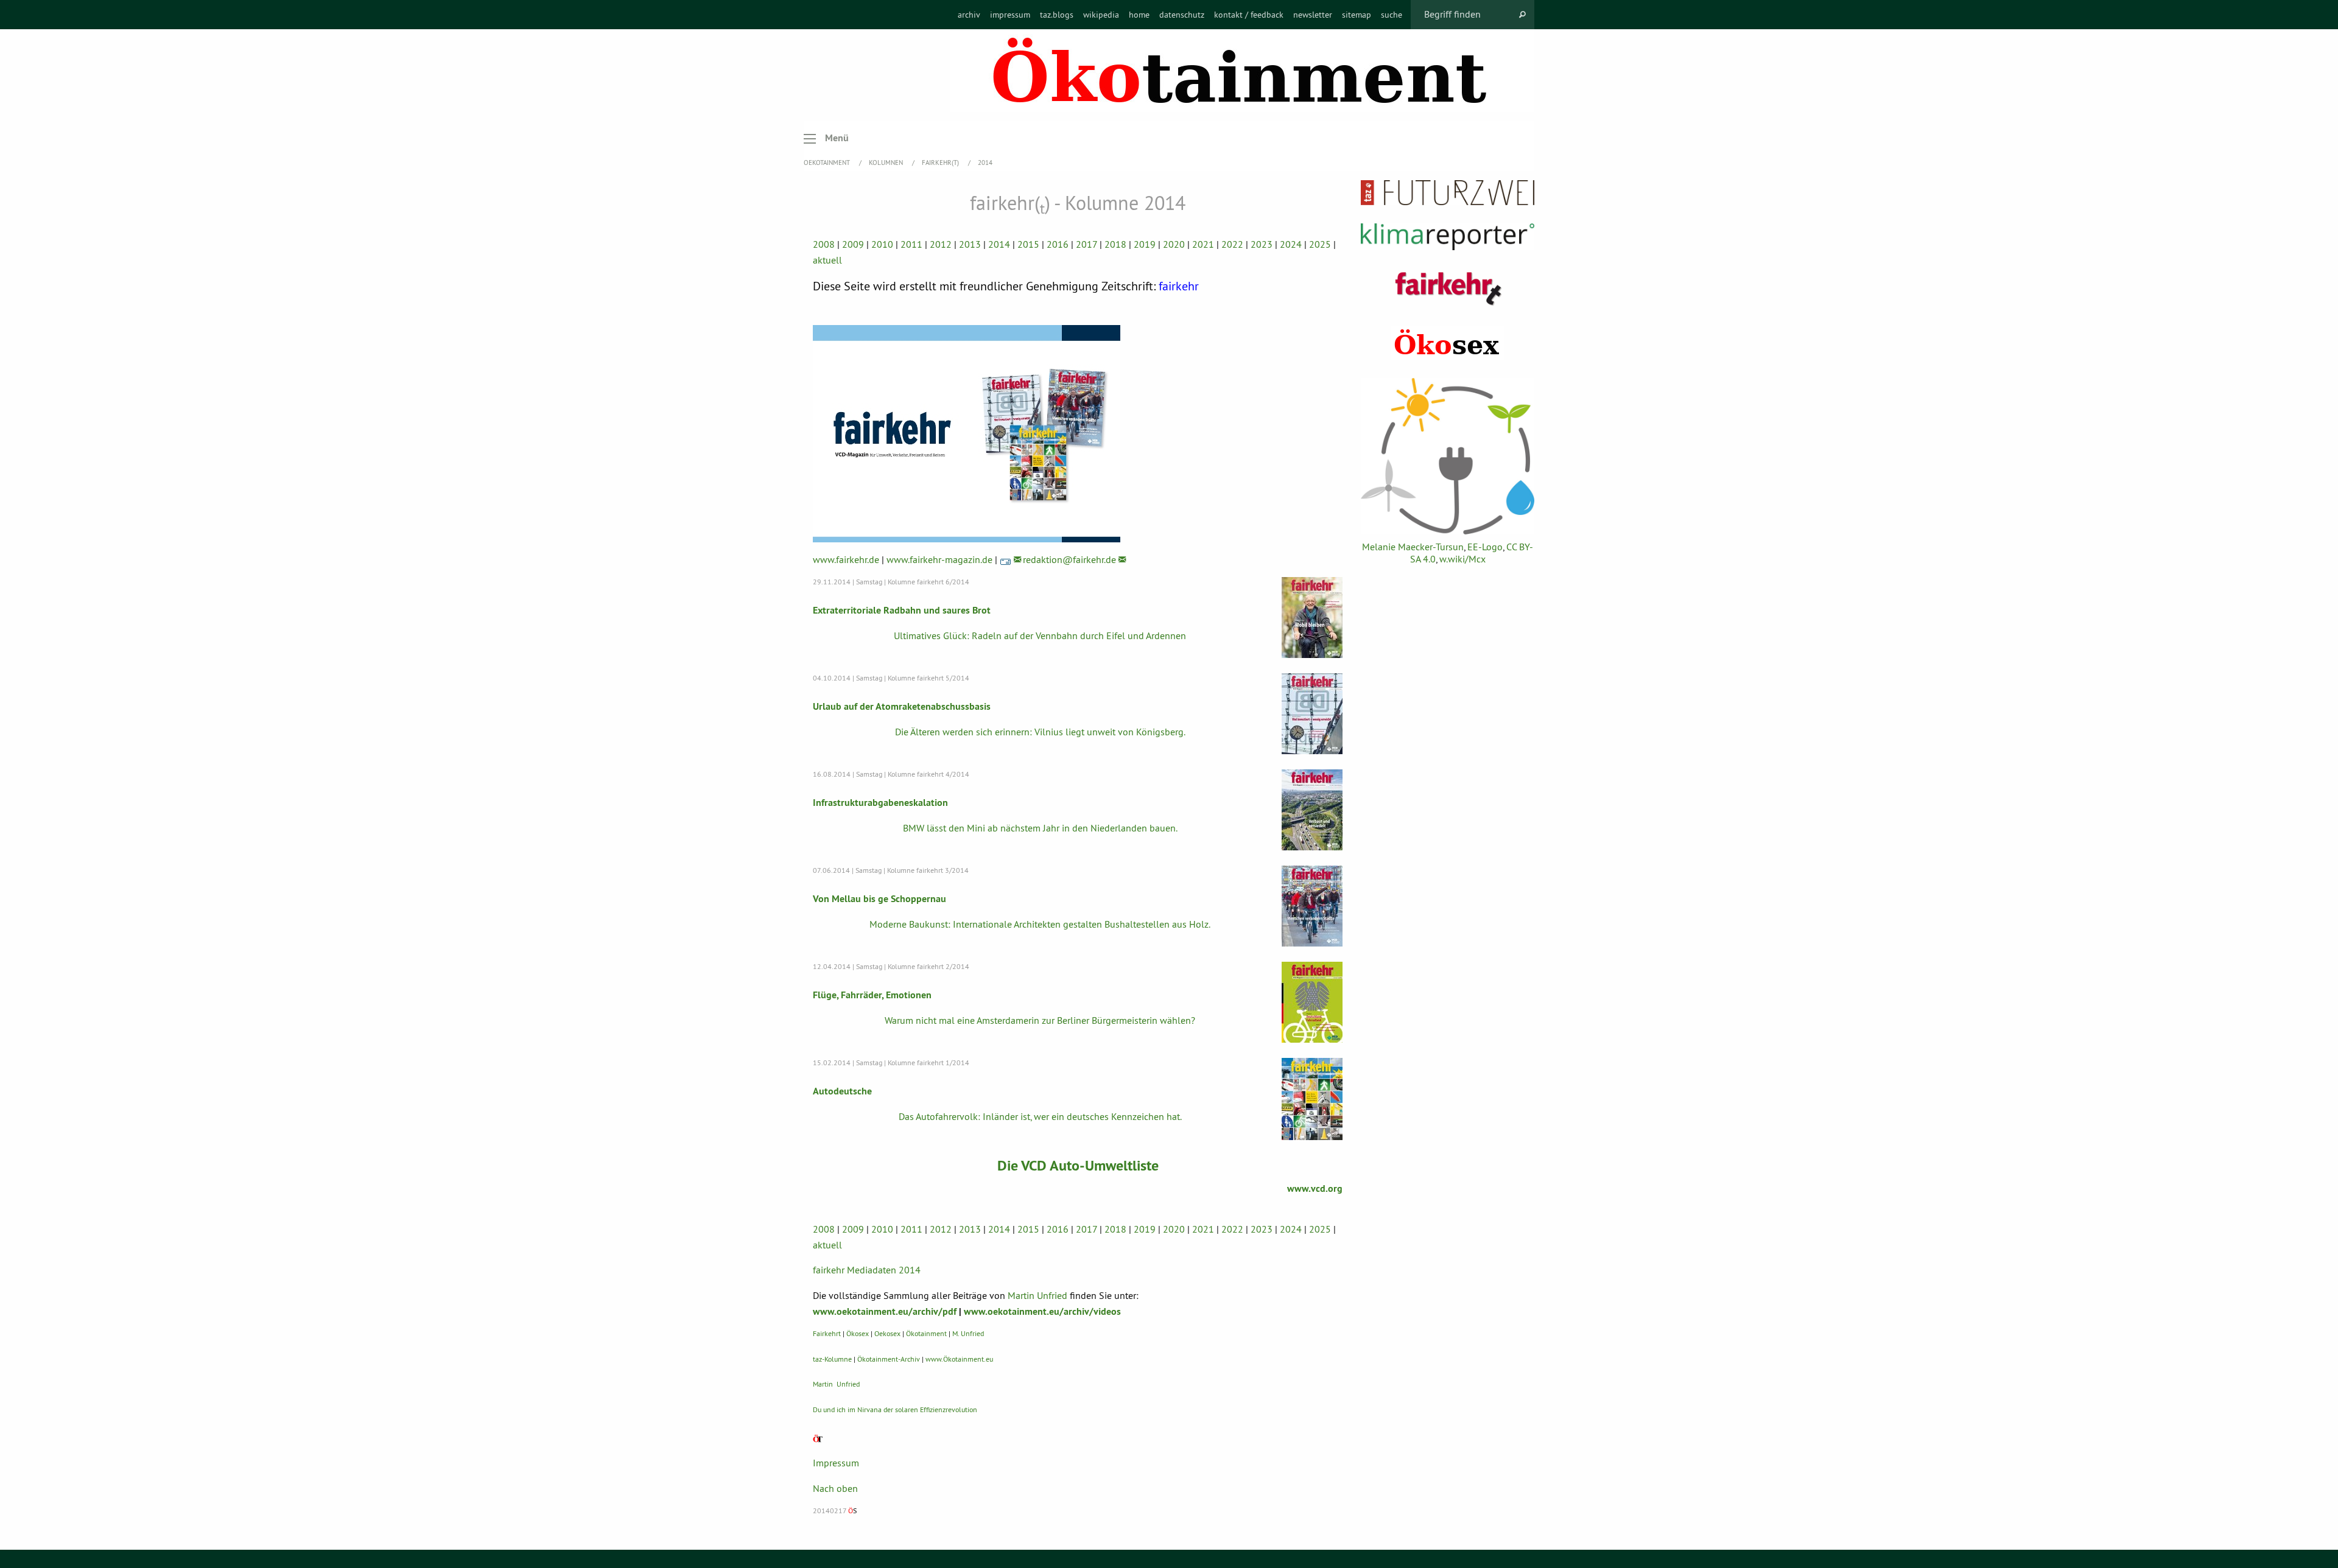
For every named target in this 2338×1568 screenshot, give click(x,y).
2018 (1115, 244)
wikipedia (1101, 15)
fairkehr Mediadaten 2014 (867, 1270)
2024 (1291, 244)
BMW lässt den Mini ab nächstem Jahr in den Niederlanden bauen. (1040, 828)
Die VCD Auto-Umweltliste (1078, 1165)
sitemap (1357, 15)
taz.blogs (1057, 15)
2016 (1058, 244)
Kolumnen (887, 163)
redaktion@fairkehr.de (1069, 559)
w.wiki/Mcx (1462, 559)
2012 (941, 244)
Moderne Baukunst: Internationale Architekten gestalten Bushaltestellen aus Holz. (1040, 924)
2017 (1087, 244)
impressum (1010, 15)
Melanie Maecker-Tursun (1413, 547)
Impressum (836, 1463)
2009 (853, 244)
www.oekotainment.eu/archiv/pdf (885, 1311)
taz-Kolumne (832, 1359)
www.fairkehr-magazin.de (939, 559)
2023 (1262, 244)
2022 (1232, 244)
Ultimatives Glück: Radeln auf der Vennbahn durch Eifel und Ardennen (1040, 635)
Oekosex (887, 1333)
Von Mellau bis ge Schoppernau (879, 899)
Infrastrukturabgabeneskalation (880, 803)
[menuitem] (969, 15)
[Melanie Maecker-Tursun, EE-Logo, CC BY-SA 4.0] (1448, 456)
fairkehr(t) (941, 163)
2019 (1145, 244)
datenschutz (1182, 15)
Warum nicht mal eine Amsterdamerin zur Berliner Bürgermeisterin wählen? (1040, 1020)
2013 (970, 244)
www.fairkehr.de (846, 559)
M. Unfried (968, 1333)
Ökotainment (926, 1333)
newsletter (1313, 15)
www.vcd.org (1315, 1188)
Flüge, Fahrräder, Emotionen (872, 995)
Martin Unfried (1037, 1295)
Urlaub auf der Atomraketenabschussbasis (902, 706)
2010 (882, 244)
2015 (1028, 244)
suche (1392, 15)
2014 (985, 163)
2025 (1320, 244)
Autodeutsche (842, 1091)
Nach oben (835, 1488)
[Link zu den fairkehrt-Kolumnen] (1448, 288)
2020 (1174, 244)
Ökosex (858, 1333)
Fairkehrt (827, 1333)
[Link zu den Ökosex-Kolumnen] (1448, 343)
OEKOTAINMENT (828, 163)
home (1139, 15)
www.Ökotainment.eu (959, 1359)
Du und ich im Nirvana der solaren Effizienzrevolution (895, 1409)
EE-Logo (1485, 547)
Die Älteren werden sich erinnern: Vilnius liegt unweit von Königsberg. (1040, 732)
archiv (969, 15)
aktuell (827, 260)
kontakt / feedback (1249, 15)
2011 (911, 244)
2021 (1203, 244)
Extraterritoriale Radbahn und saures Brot (902, 610)
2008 (824, 244)
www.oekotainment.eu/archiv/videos (1042, 1311)
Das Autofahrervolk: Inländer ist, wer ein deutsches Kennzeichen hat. (1040, 1116)
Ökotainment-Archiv (889, 1359)
